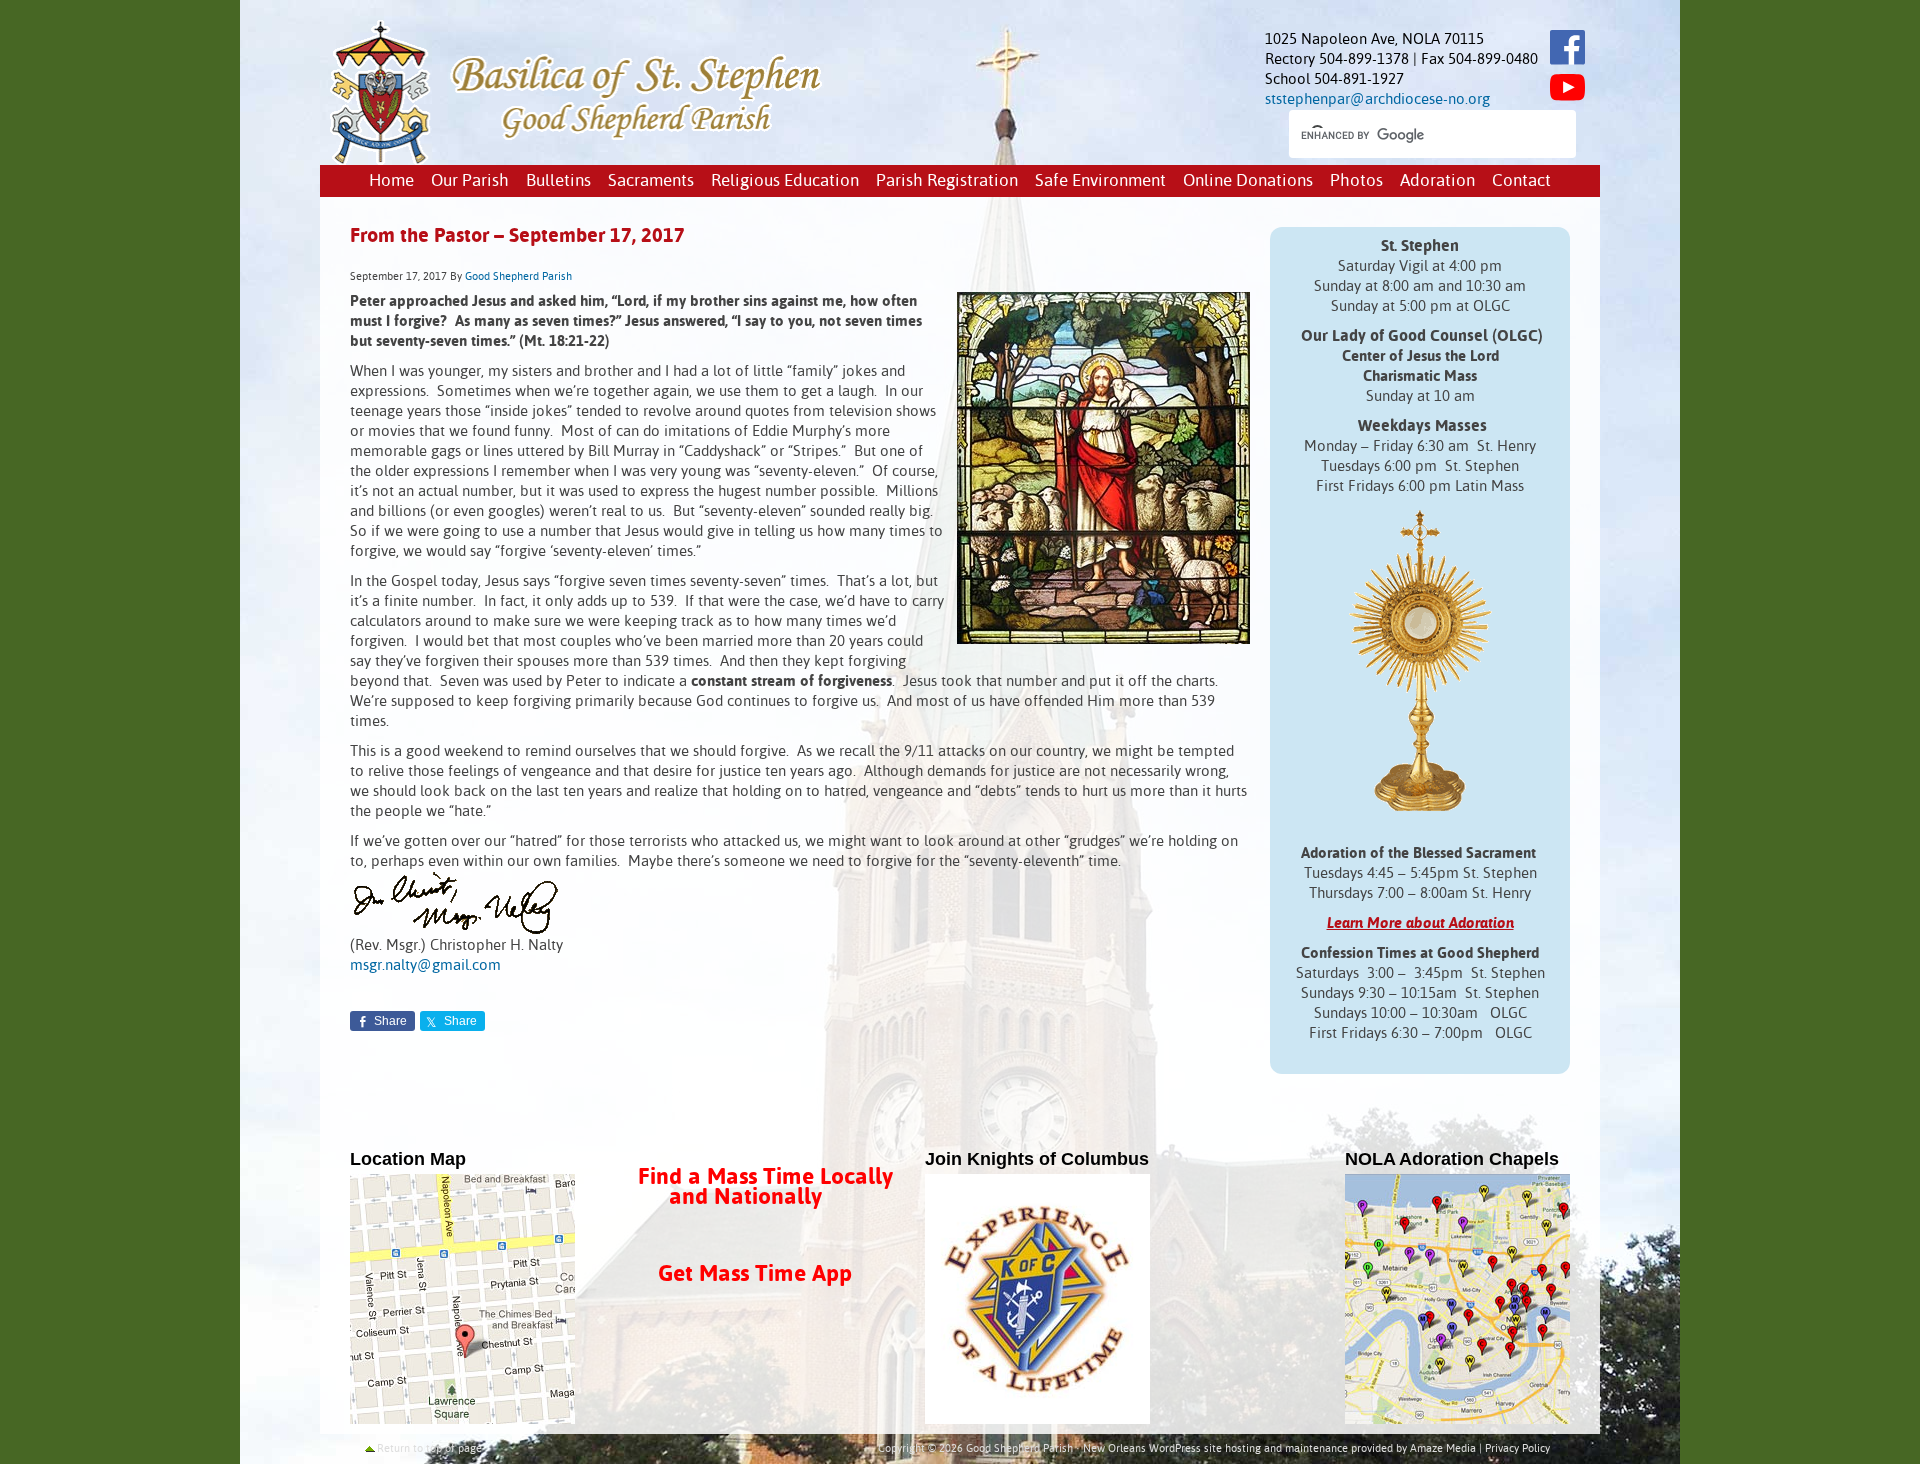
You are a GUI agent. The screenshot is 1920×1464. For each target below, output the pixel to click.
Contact (1521, 181)
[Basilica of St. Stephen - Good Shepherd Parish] (577, 160)
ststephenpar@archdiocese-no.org (1377, 99)
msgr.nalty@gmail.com (425, 965)
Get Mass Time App (755, 1274)
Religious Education (785, 181)
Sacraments (651, 181)
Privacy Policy (1517, 1449)
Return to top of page (429, 1449)
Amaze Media (1443, 1449)
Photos (1356, 181)
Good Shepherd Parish (518, 277)
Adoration (1437, 181)
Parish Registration (947, 181)
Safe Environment (1100, 181)
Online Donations (1248, 181)
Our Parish (470, 181)
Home (391, 181)
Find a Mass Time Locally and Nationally (765, 1187)
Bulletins (558, 181)
